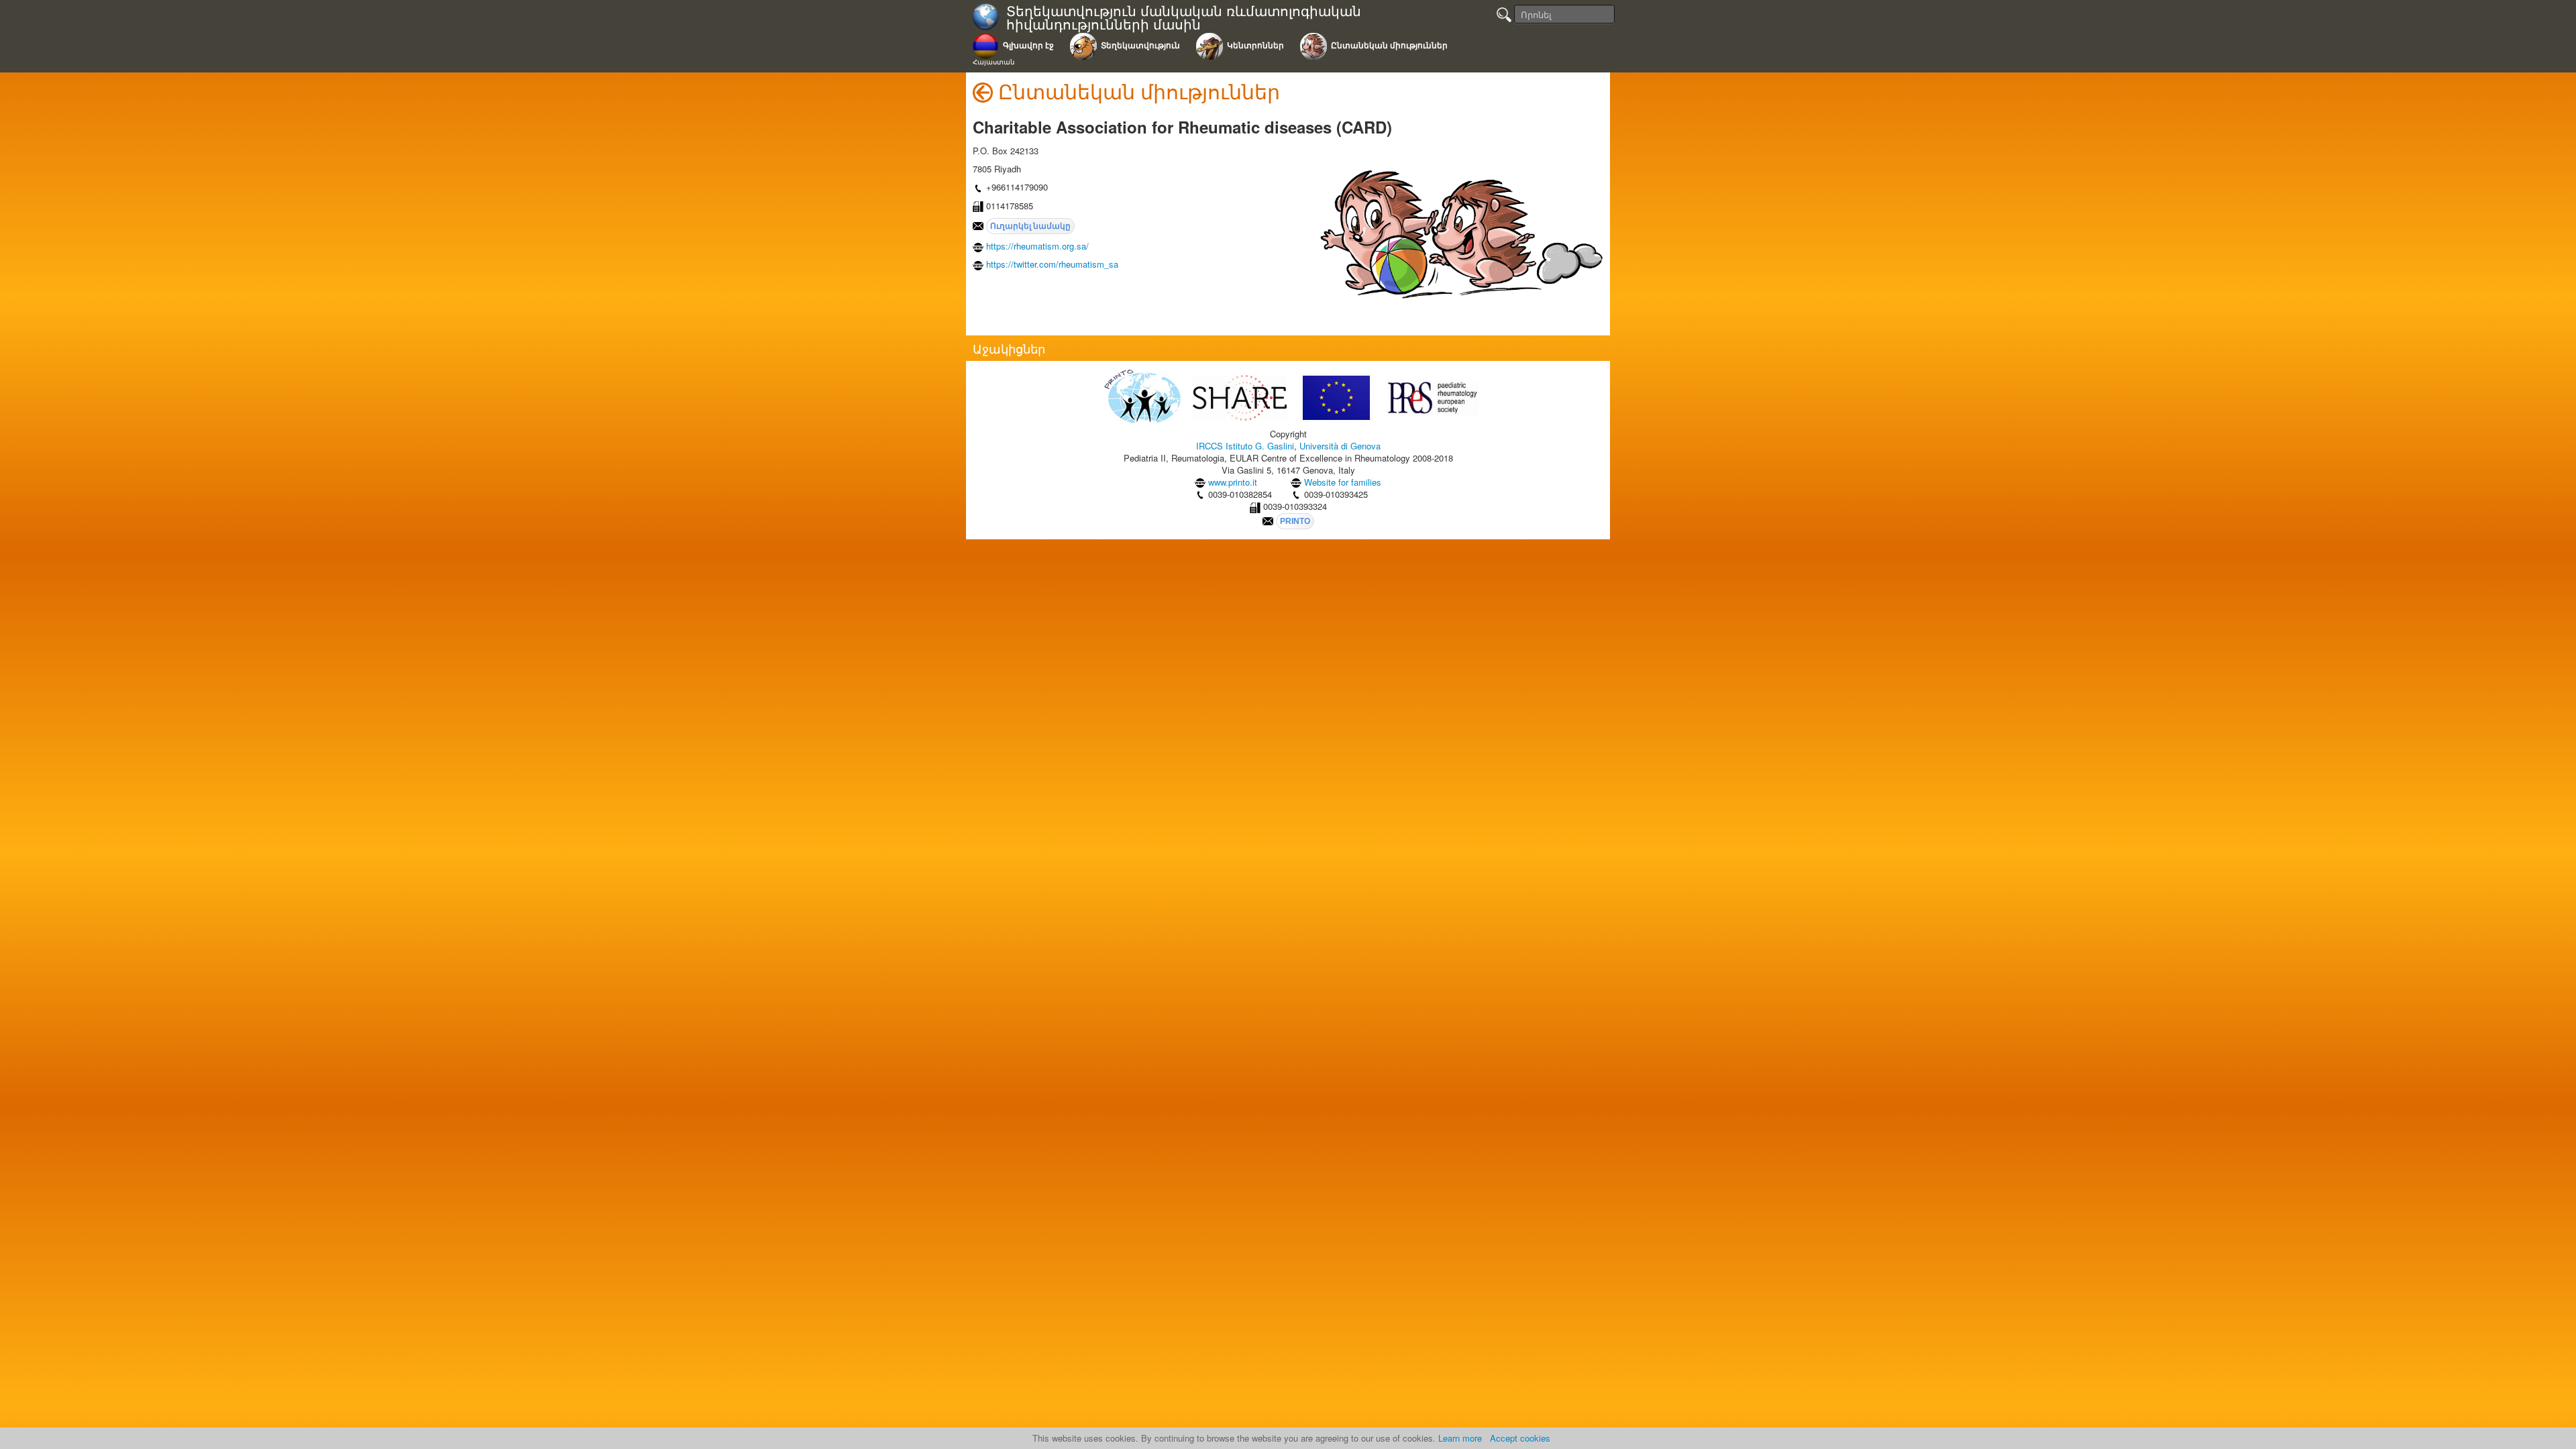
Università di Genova (1340, 446)
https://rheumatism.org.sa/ (1037, 246)
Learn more (1460, 1438)
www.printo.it (1233, 482)
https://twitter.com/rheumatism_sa (1052, 264)
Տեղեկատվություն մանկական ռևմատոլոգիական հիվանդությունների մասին (1184, 18)
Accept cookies (1520, 1438)
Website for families (1343, 482)
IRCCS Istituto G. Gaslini (1245, 446)
